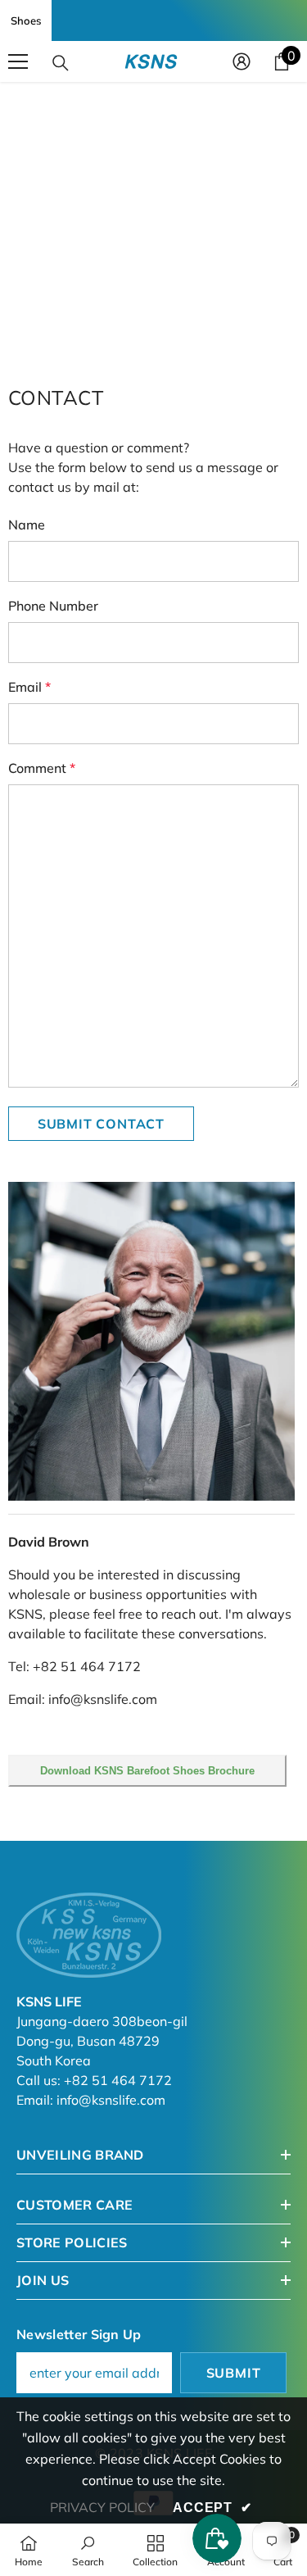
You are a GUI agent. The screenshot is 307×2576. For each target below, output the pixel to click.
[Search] (61, 63)
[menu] (18, 61)
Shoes (26, 20)
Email (29, 687)
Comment (42, 768)
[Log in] (242, 61)
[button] (101, 1124)
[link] (88, 2550)
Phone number (53, 606)
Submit (234, 2373)
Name (27, 525)
